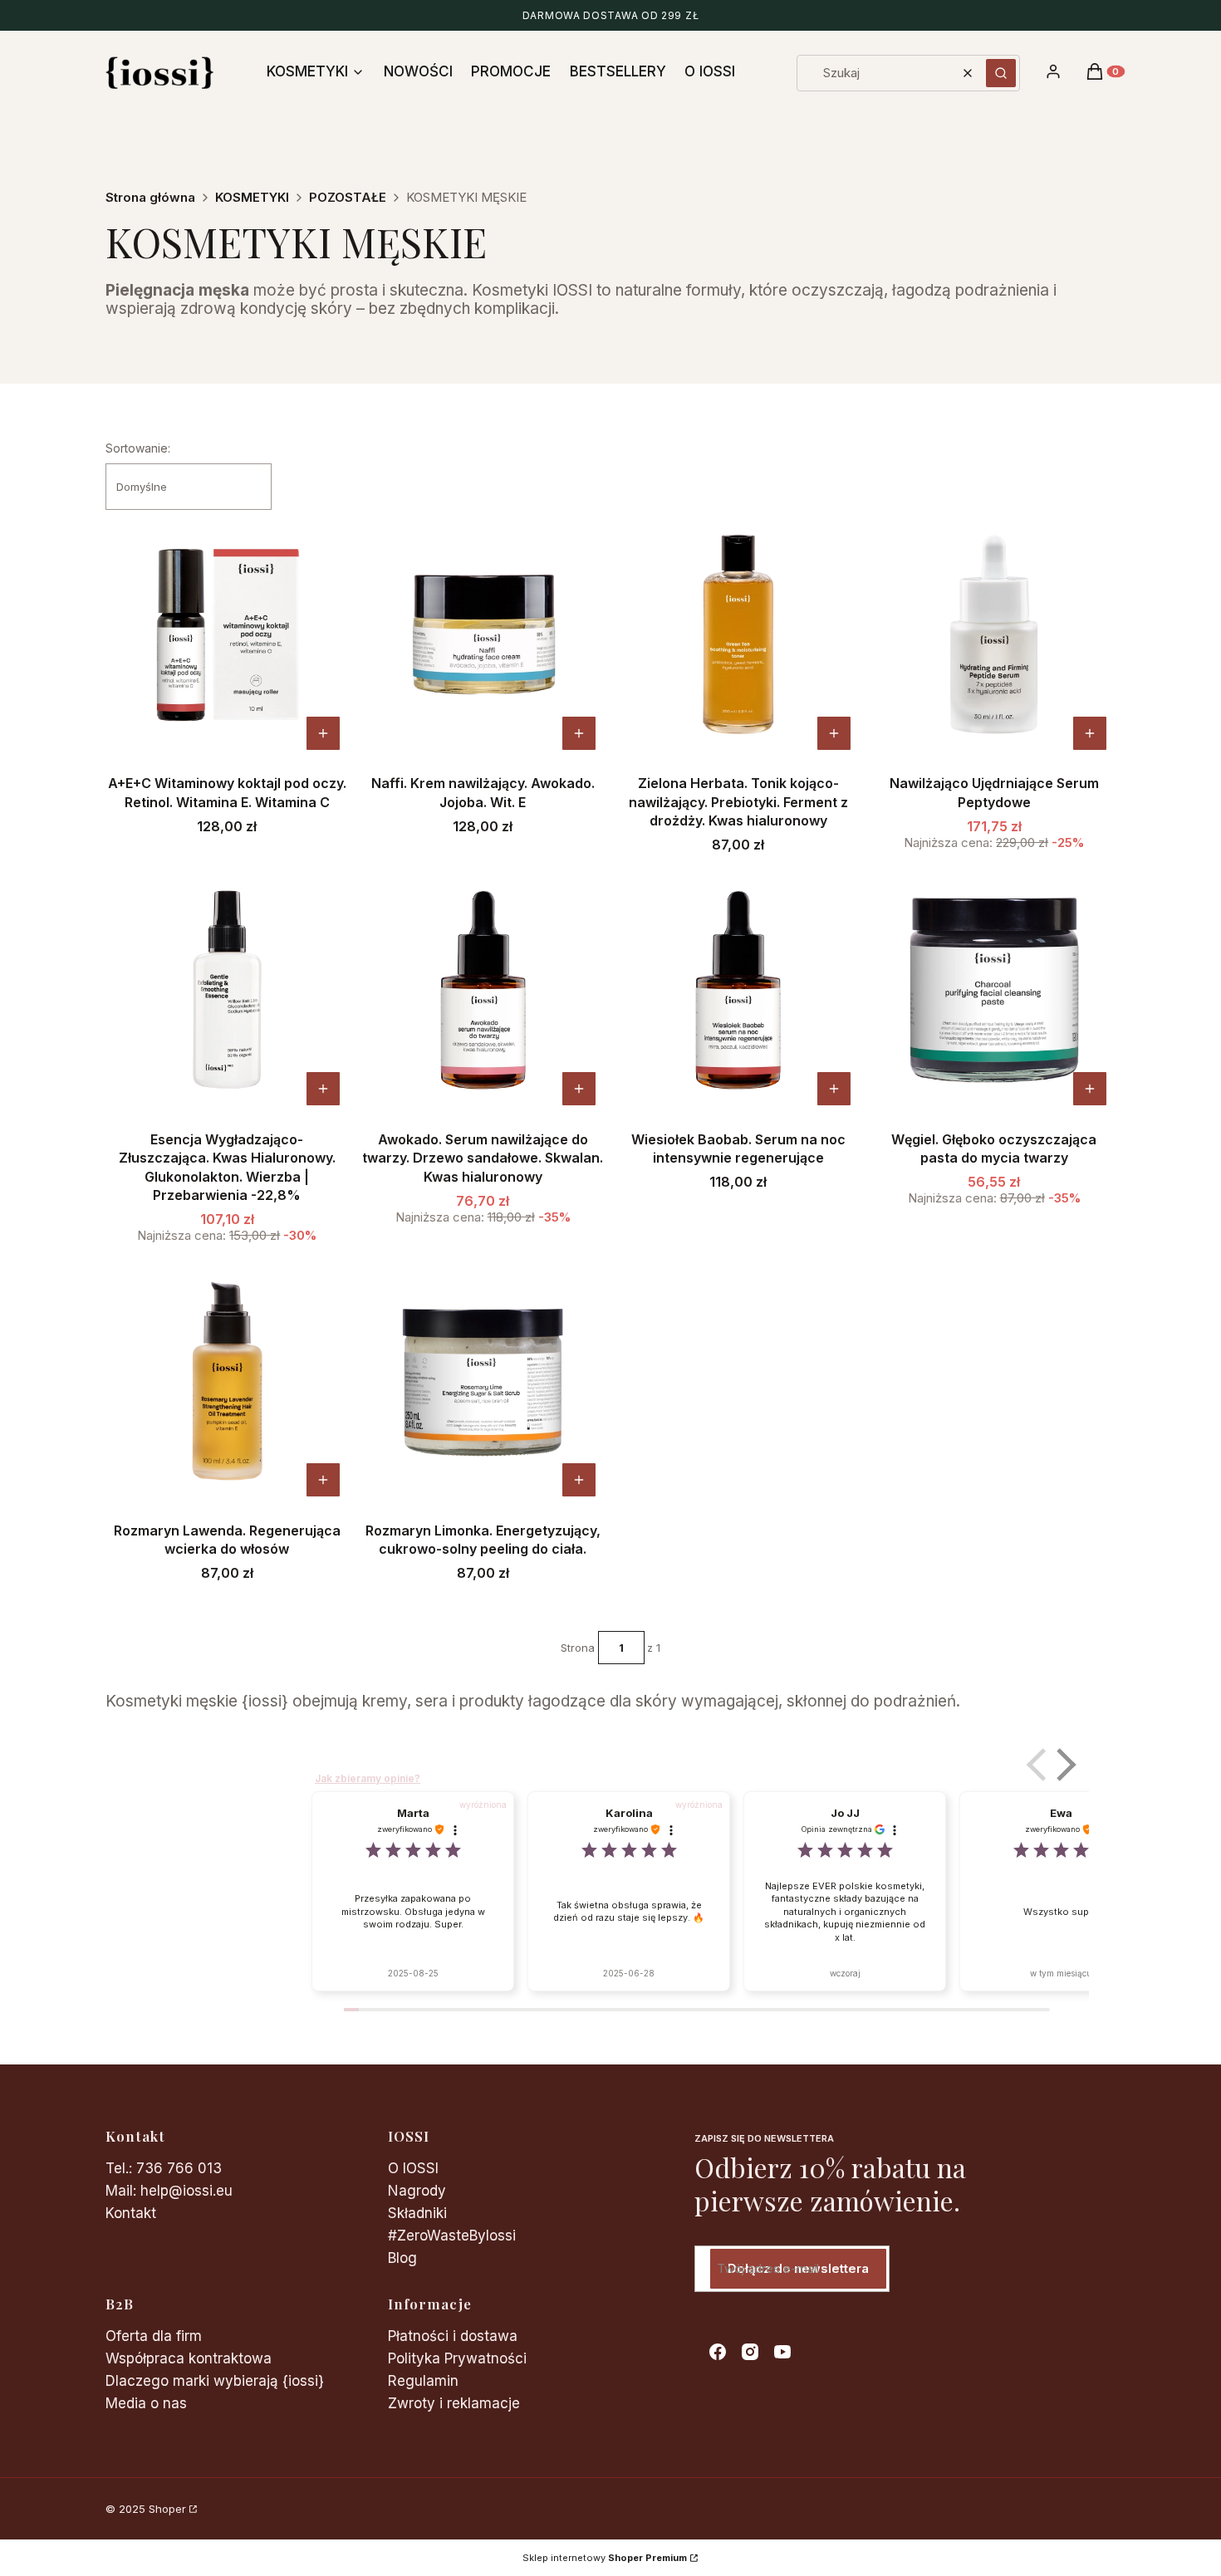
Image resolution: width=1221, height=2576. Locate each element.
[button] (1001, 73)
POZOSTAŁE (348, 197)
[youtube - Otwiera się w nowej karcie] (782, 2352)
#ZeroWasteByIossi (452, 2236)
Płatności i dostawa (453, 2336)
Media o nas (146, 2403)
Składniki (417, 2213)
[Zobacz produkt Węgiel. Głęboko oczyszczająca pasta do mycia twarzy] (1090, 1089)
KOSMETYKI (252, 197)
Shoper (167, 2509)
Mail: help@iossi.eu (169, 2191)
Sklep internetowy (605, 2558)
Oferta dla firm (154, 2336)
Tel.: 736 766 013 (164, 2168)
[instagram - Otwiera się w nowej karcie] (750, 2352)
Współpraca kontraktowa (189, 2358)
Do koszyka (579, 733)
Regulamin (423, 2381)
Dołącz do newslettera (798, 2268)
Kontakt (131, 2213)
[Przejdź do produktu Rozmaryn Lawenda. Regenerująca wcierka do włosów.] (227, 1381)
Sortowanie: (138, 448)
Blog (402, 2258)
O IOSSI (413, 2168)
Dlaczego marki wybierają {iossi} (215, 2381)
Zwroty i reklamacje (454, 2403)
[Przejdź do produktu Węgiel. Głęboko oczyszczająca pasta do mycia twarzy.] (994, 990)
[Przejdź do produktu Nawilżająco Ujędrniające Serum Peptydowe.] (994, 634)
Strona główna (150, 197)
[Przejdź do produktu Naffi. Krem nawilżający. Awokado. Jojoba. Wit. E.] (483, 634)
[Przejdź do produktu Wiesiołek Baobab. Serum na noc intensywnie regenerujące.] (739, 990)
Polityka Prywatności (457, 2358)
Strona (578, 1648)
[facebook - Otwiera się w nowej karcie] (718, 2352)
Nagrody (417, 2191)
